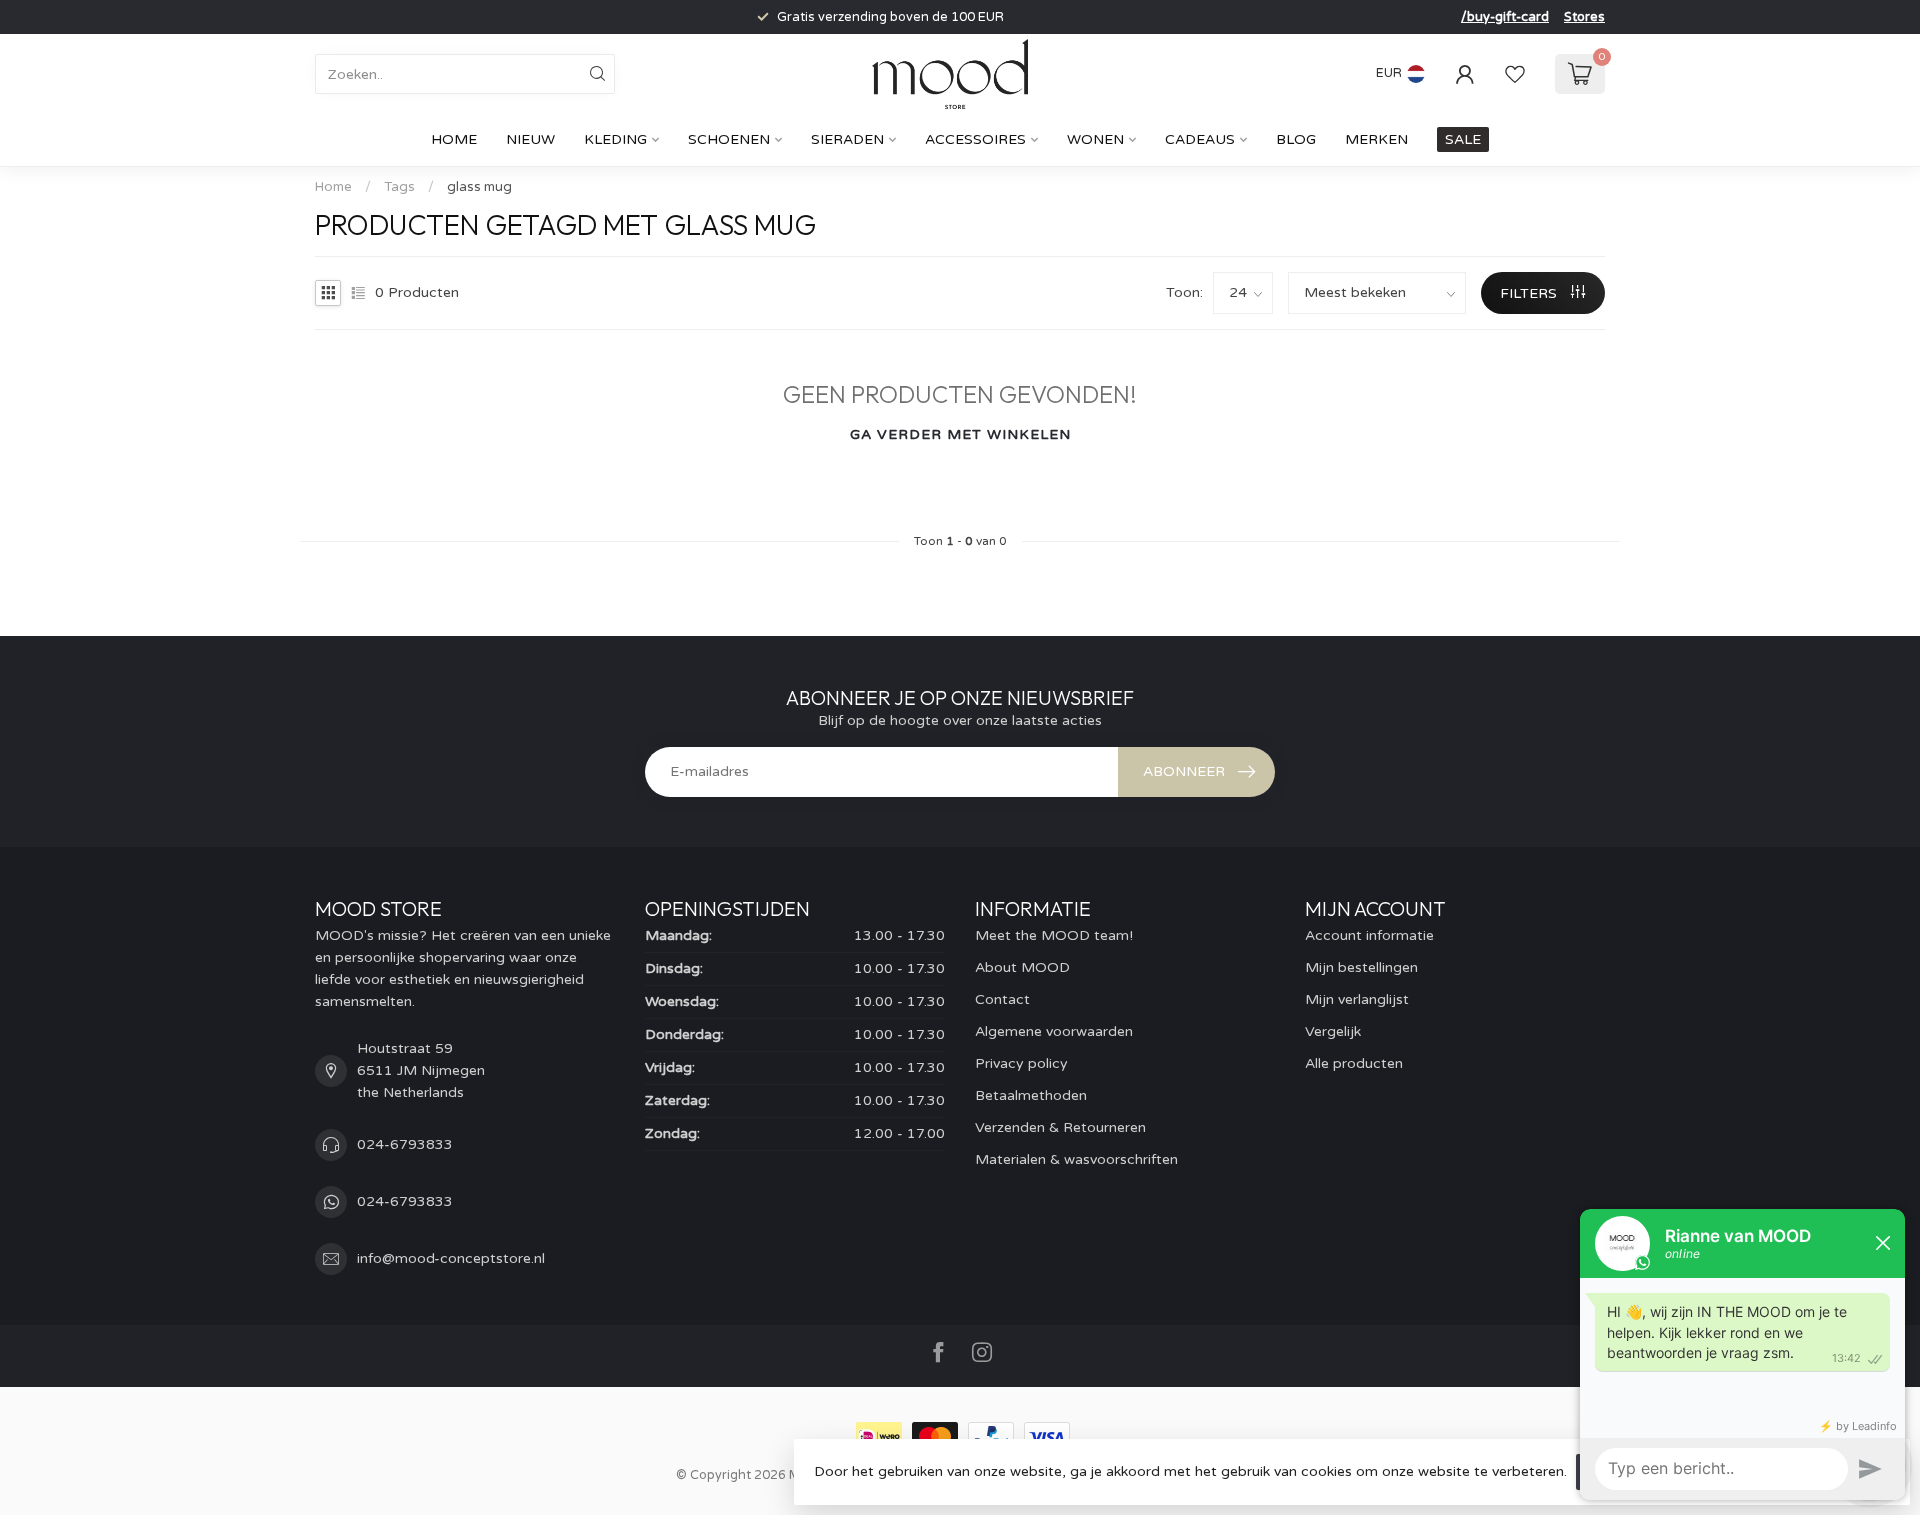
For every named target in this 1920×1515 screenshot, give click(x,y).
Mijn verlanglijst (1357, 999)
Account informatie (1369, 935)
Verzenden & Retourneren (1060, 1127)
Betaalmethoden (1031, 1095)
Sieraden (847, 139)
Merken (1376, 139)
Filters (1530, 293)
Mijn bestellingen (1361, 967)
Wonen (1095, 139)
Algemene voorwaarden (1054, 1031)
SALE (1463, 139)
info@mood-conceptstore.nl (451, 1258)
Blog (1296, 139)
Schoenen (729, 139)
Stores (1584, 17)
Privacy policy (1021, 1063)
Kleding (615, 139)
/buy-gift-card (1505, 17)
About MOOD (1022, 967)
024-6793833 (405, 1144)
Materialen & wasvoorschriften (1076, 1159)
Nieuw (530, 139)
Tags (399, 187)
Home (454, 139)
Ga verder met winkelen (960, 434)
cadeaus (1200, 139)
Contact (1002, 999)
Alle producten (1354, 1063)
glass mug (479, 187)
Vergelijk (1333, 1031)
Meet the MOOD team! (1054, 935)
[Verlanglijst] (1515, 74)
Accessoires (975, 139)
